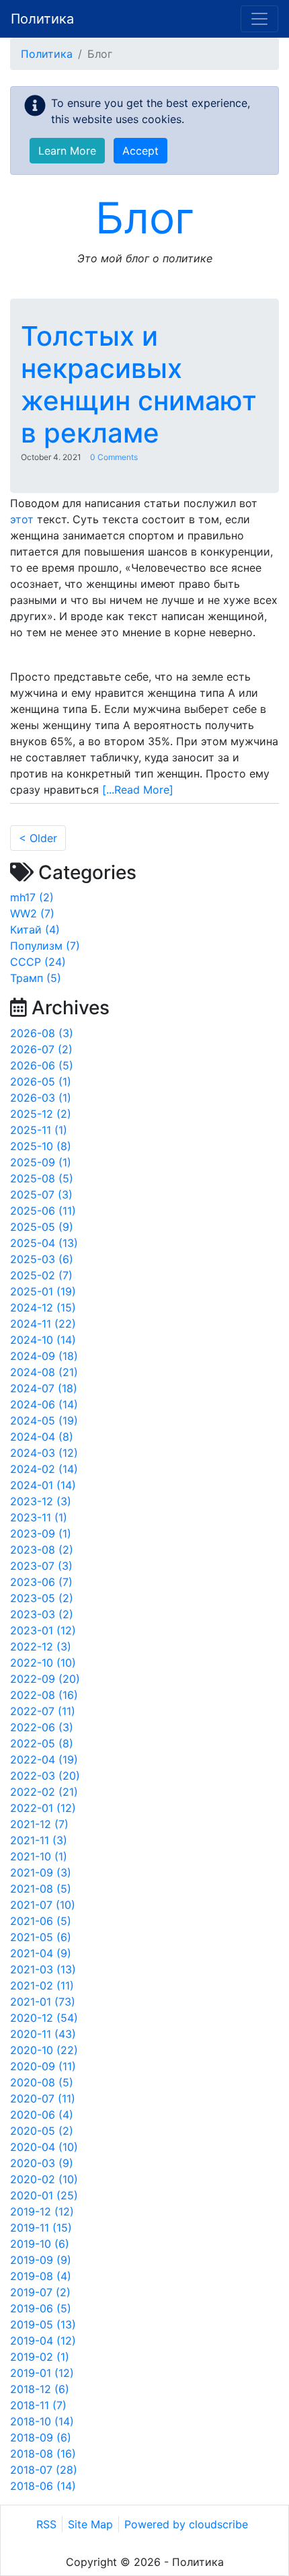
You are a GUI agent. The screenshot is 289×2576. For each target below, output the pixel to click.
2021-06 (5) (41, 1921)
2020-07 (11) (43, 2098)
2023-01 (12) (43, 1630)
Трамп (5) (36, 978)
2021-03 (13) (43, 1969)
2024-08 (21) (44, 1372)
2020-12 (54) (44, 2018)
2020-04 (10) (44, 2147)
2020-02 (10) (44, 2179)
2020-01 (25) (44, 2195)
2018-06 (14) (43, 2486)
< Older (38, 838)
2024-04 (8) (42, 1437)
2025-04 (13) (44, 1243)
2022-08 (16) (44, 1695)
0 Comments (114, 457)
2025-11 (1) (39, 1130)
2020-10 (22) (44, 2050)
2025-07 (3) (41, 1195)
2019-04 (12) (43, 2341)
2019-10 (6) (40, 2244)
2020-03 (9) (42, 2163)
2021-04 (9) (41, 1953)
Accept (140, 151)
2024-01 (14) (43, 1485)
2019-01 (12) (42, 2373)
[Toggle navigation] (259, 19)
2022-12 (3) (41, 1646)
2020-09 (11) (43, 2066)
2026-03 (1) (41, 1098)
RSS (46, 2524)
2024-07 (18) (44, 1388)
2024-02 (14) (44, 1469)
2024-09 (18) (44, 1356)
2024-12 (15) (43, 1308)
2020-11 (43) (43, 2034)
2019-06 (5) (41, 2308)
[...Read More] (138, 790)
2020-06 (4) (42, 2115)
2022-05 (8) (42, 1743)
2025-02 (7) (41, 1275)
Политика (42, 19)
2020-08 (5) (42, 2082)
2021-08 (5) (41, 1889)
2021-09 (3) (41, 1872)
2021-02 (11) (42, 1985)
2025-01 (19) (43, 1291)
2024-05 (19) (44, 1420)
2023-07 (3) (41, 1566)
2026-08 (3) (42, 1033)
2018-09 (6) (41, 2437)
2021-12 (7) (39, 1824)
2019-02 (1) (40, 2357)
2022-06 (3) (42, 1727)
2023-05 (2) (42, 1598)
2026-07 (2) (41, 1049)
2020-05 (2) (42, 2131)
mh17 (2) (32, 897)
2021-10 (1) (39, 1856)
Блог (145, 218)
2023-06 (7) (41, 1582)
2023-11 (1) (39, 1517)
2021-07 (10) (43, 1905)
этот (22, 519)
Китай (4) (35, 930)
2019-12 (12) (42, 2211)
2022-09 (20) (45, 1679)
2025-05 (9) (42, 1227)
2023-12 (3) (41, 1501)
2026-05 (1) (41, 1082)
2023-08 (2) (42, 1550)
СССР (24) (38, 962)
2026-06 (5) (42, 1065)
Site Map (90, 2524)
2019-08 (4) (41, 2276)
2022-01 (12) (43, 1808)
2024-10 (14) (43, 1340)
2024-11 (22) (43, 1324)
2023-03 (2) (42, 1614)
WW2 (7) (32, 913)
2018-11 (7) (38, 2405)
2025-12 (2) (41, 1114)
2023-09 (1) (41, 1533)
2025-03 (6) (42, 1259)
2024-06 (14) (44, 1404)
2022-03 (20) (45, 1776)
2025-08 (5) (42, 1178)
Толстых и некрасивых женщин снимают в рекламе (139, 384)
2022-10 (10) (43, 1663)
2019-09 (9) (41, 2260)
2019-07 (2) (40, 2292)
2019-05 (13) (43, 2324)
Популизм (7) (45, 946)
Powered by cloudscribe (186, 2524)
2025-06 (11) (43, 1211)
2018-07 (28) (44, 2470)
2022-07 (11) (43, 1711)
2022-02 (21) (44, 1792)
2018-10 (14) (42, 2421)
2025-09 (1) (41, 1162)
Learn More (67, 151)
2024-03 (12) (44, 1453)
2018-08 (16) (43, 2454)
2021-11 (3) (39, 1840)
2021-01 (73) (43, 2002)
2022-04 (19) (44, 1759)
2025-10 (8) (41, 1146)
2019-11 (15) (41, 2228)
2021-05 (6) (41, 1937)
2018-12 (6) (40, 2389)
